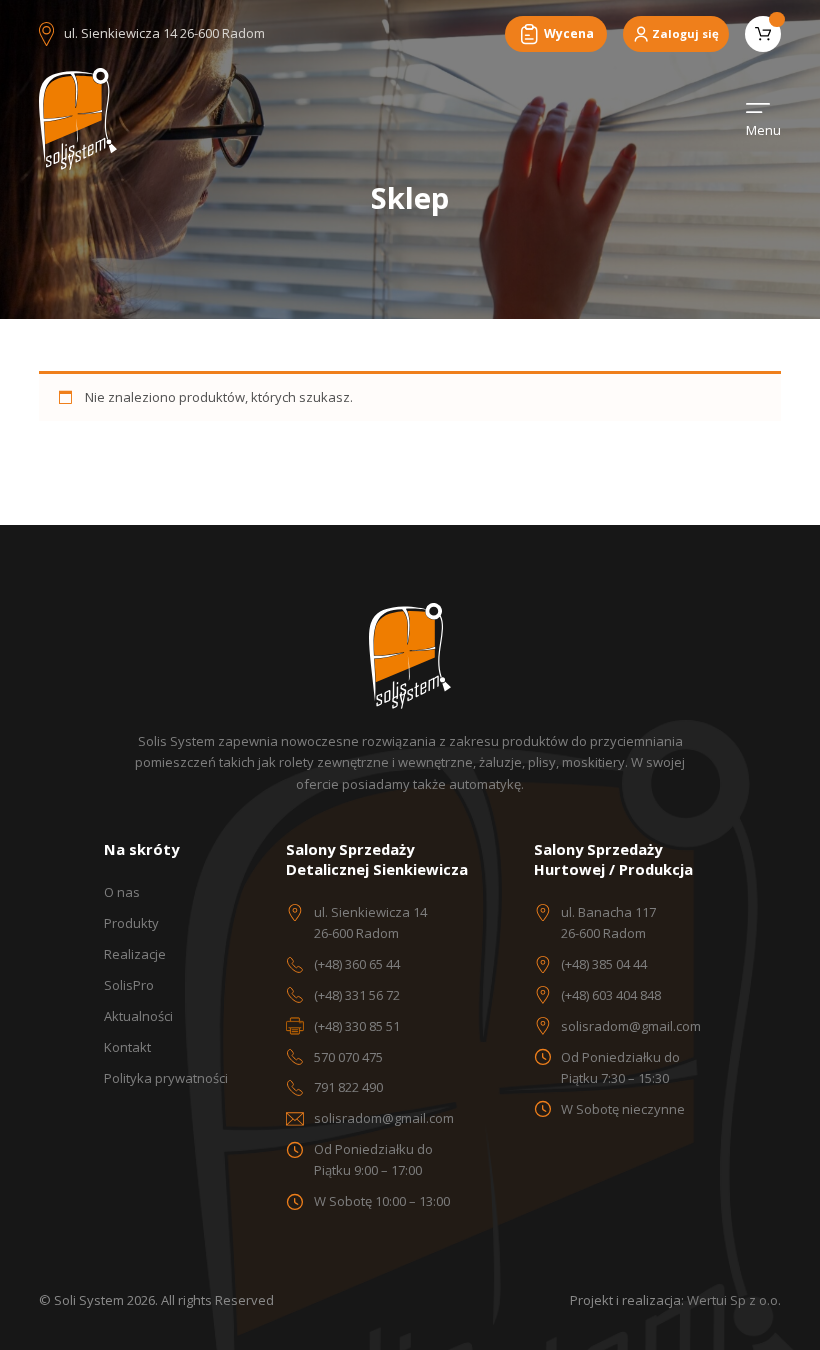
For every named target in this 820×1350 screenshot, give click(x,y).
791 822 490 (348, 1087)
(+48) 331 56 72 (357, 995)
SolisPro (129, 985)
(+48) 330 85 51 (357, 1026)
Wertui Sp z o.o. (734, 1300)
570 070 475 (348, 1057)
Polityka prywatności (166, 1078)
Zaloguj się (685, 33)
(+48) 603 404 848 (611, 995)
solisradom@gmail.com (384, 1118)
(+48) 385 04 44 (604, 964)
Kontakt (127, 1047)
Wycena (569, 33)
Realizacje (135, 954)
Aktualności (138, 1016)
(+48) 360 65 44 (357, 964)
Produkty (131, 923)
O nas (122, 892)
